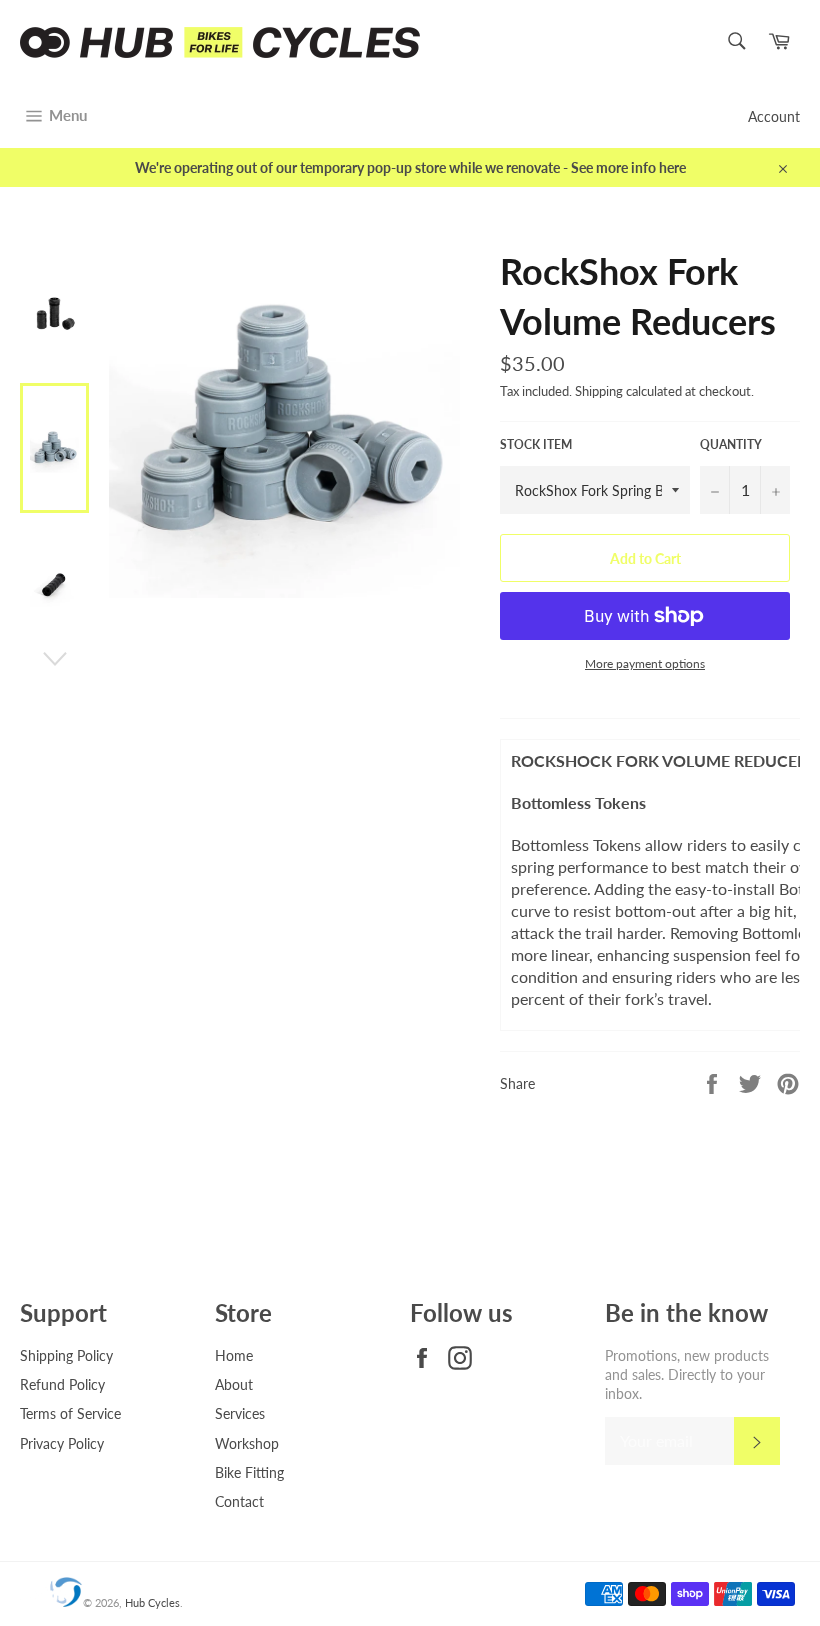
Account (774, 116)
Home (234, 1355)
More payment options (645, 663)
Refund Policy (62, 1384)
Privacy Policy (62, 1443)
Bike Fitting (249, 1472)
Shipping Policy (66, 1355)
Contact (239, 1501)
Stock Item (536, 444)
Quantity (731, 444)
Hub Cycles (152, 1602)
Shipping (599, 391)
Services (240, 1413)
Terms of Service (70, 1413)
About (234, 1384)
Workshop (247, 1443)
